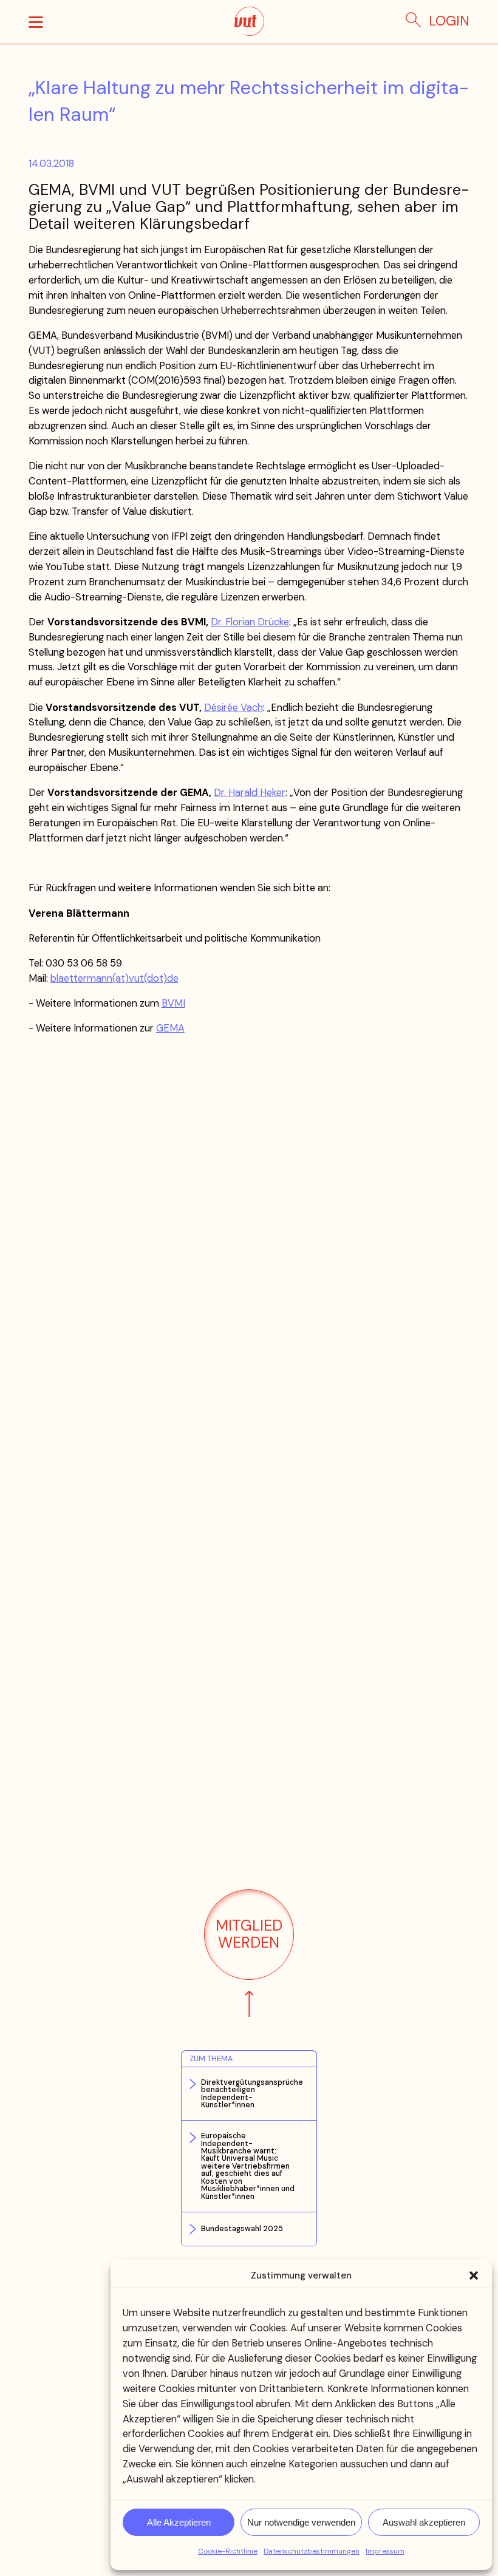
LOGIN (449, 21)
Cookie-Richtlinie (228, 2551)
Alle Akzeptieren (179, 2522)
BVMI (173, 1003)
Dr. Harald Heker (250, 793)
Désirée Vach (234, 708)
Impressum (385, 2551)
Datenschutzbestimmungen (312, 2551)
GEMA (170, 1028)
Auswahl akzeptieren (424, 2522)
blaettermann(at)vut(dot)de (114, 978)
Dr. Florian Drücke (250, 622)
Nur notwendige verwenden (301, 2522)
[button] (474, 2275)
